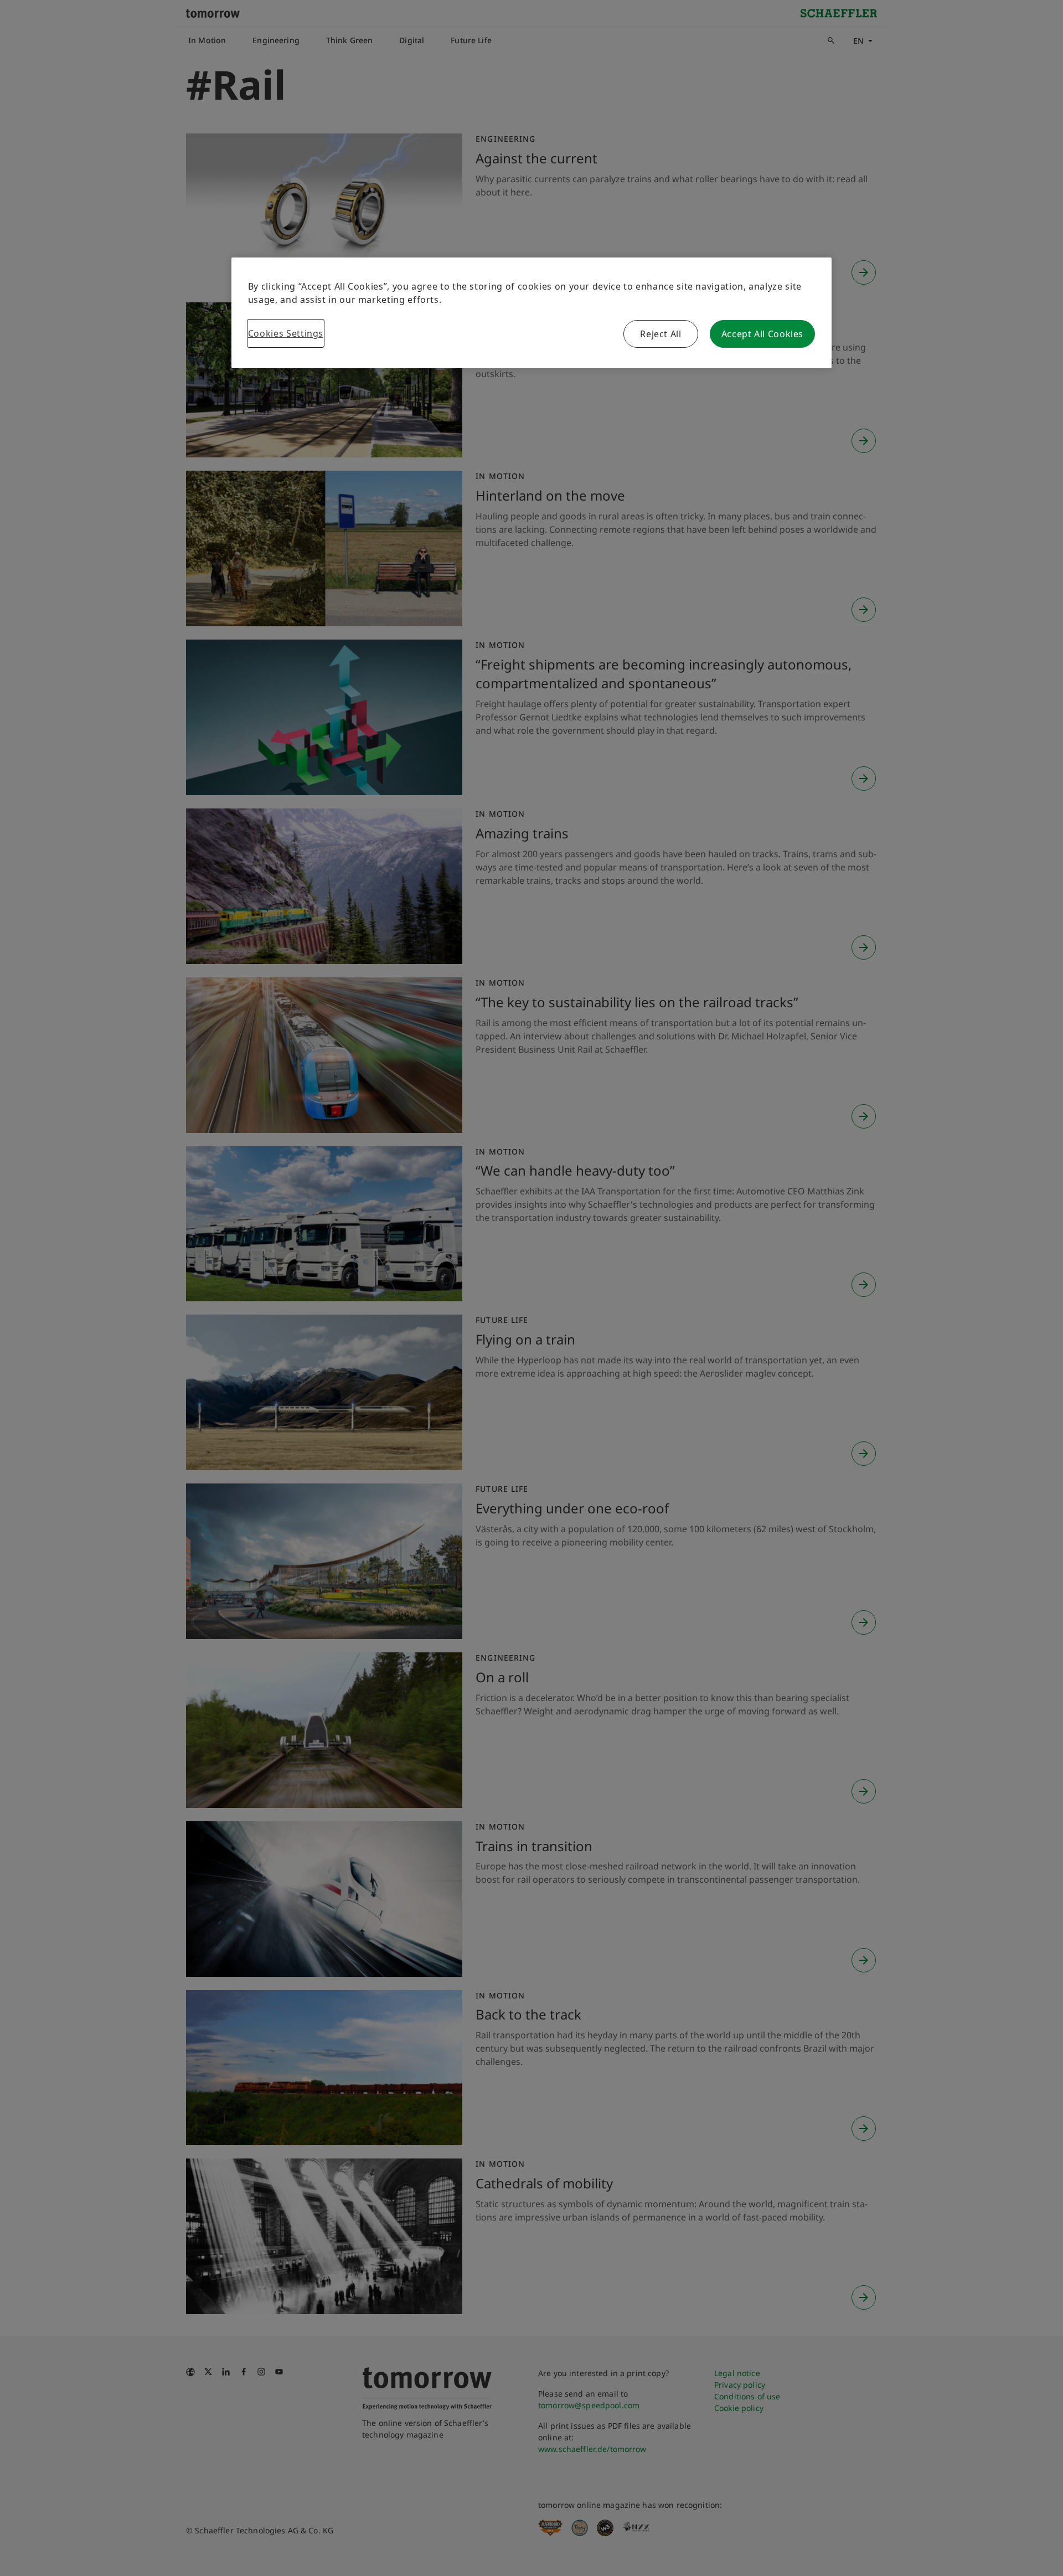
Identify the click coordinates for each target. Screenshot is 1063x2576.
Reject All (660, 334)
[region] (531, 313)
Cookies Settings (286, 333)
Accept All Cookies (763, 334)
